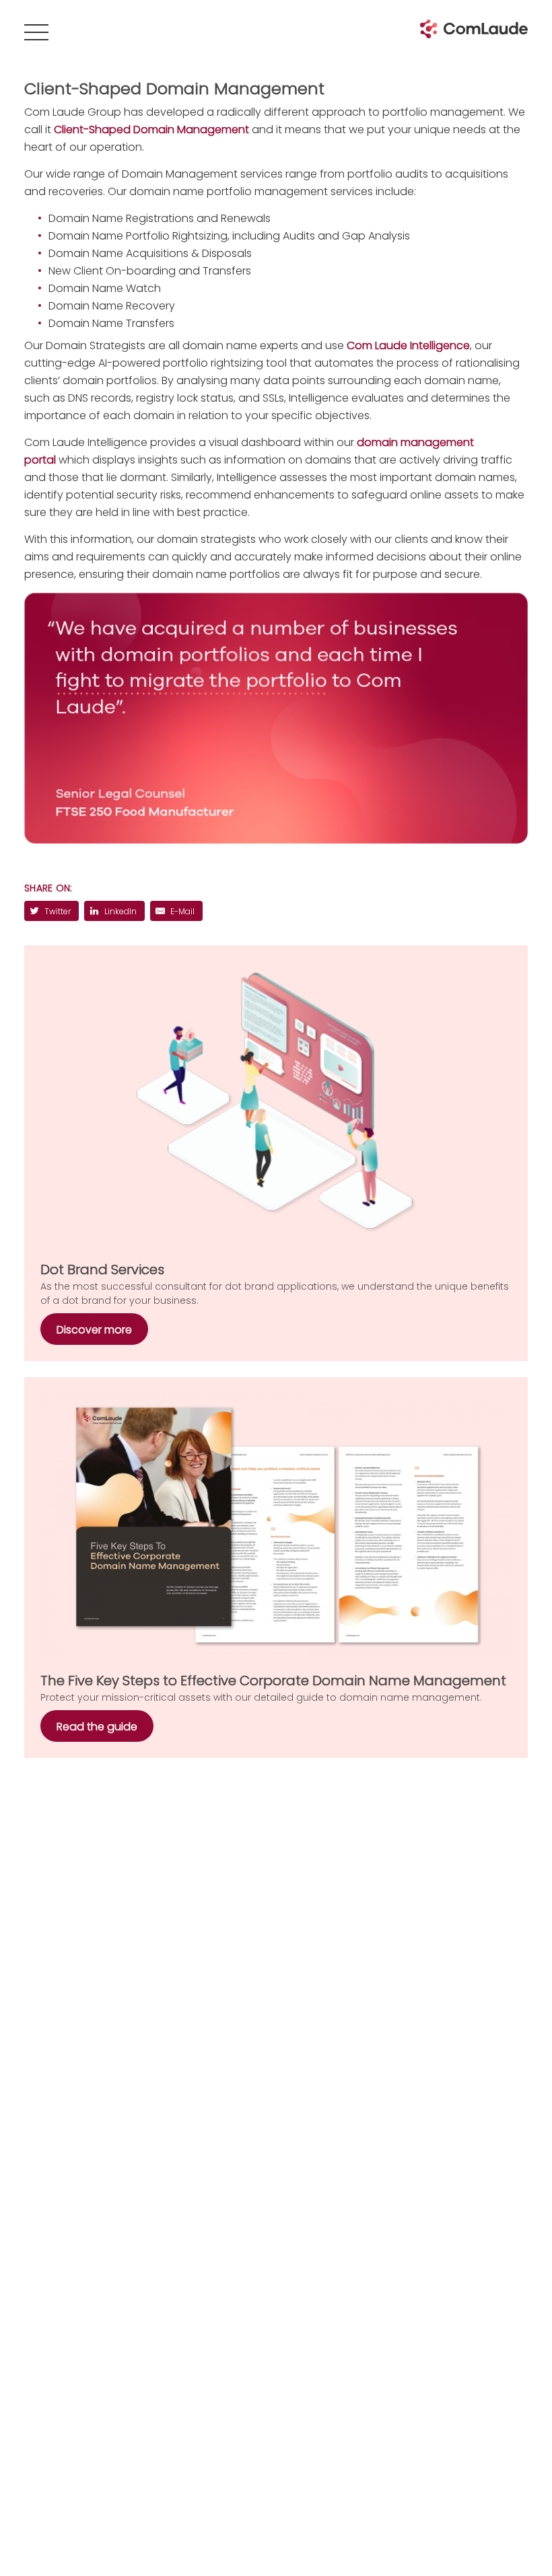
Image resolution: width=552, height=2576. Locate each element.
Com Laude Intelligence (408, 345)
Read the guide (97, 1727)
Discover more (94, 1330)
